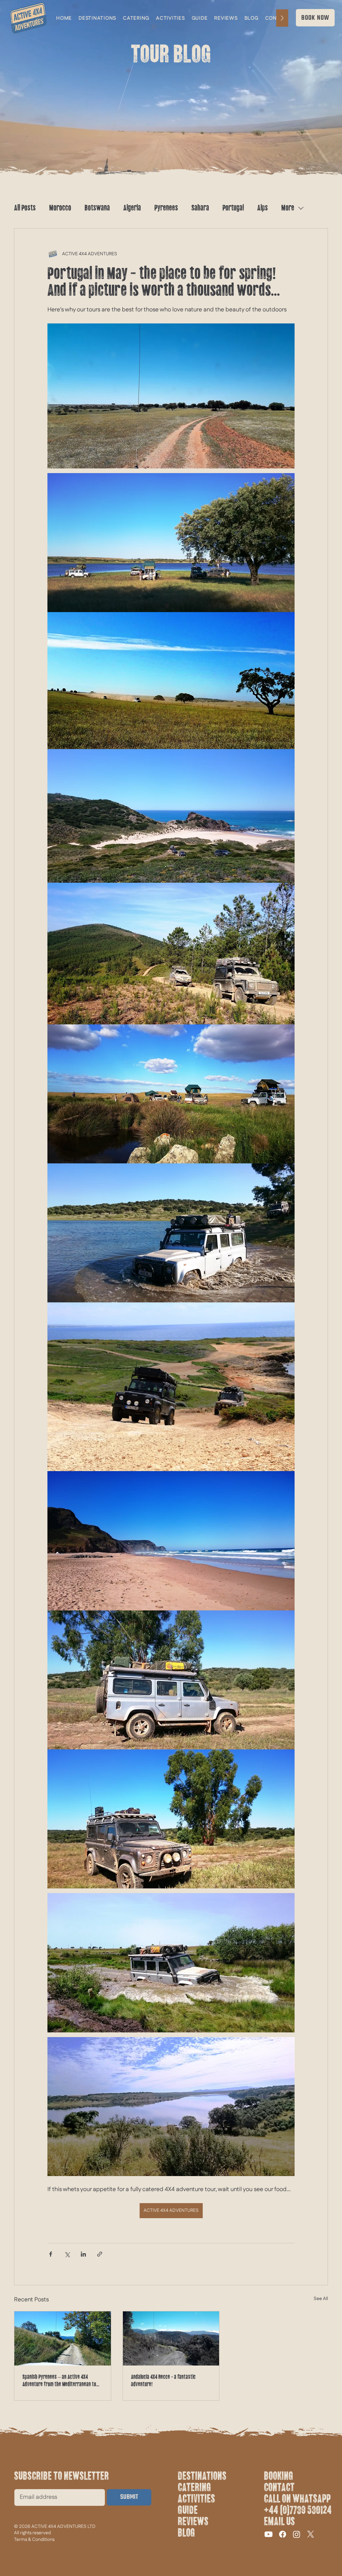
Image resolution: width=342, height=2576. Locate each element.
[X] (311, 2534)
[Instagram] (297, 2534)
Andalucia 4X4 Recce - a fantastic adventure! (163, 2381)
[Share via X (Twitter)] (67, 2254)
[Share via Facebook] (51, 2254)
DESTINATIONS (202, 2476)
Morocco (60, 208)
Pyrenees (166, 208)
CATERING (194, 2487)
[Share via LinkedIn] (83, 2254)
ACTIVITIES (196, 2499)
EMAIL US (279, 2522)
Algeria (132, 208)
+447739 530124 (298, 2510)
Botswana (97, 208)
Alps (263, 208)
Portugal (233, 208)
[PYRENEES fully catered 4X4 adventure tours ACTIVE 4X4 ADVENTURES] (63, 2338)
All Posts (25, 208)
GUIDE (188, 2510)
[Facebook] (283, 2534)
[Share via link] (100, 2254)
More (288, 208)
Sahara (200, 208)
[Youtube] (269, 2534)
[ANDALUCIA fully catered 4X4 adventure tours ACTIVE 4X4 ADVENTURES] (171, 2338)
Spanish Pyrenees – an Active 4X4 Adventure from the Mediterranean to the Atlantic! (59, 2381)
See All (321, 2299)
